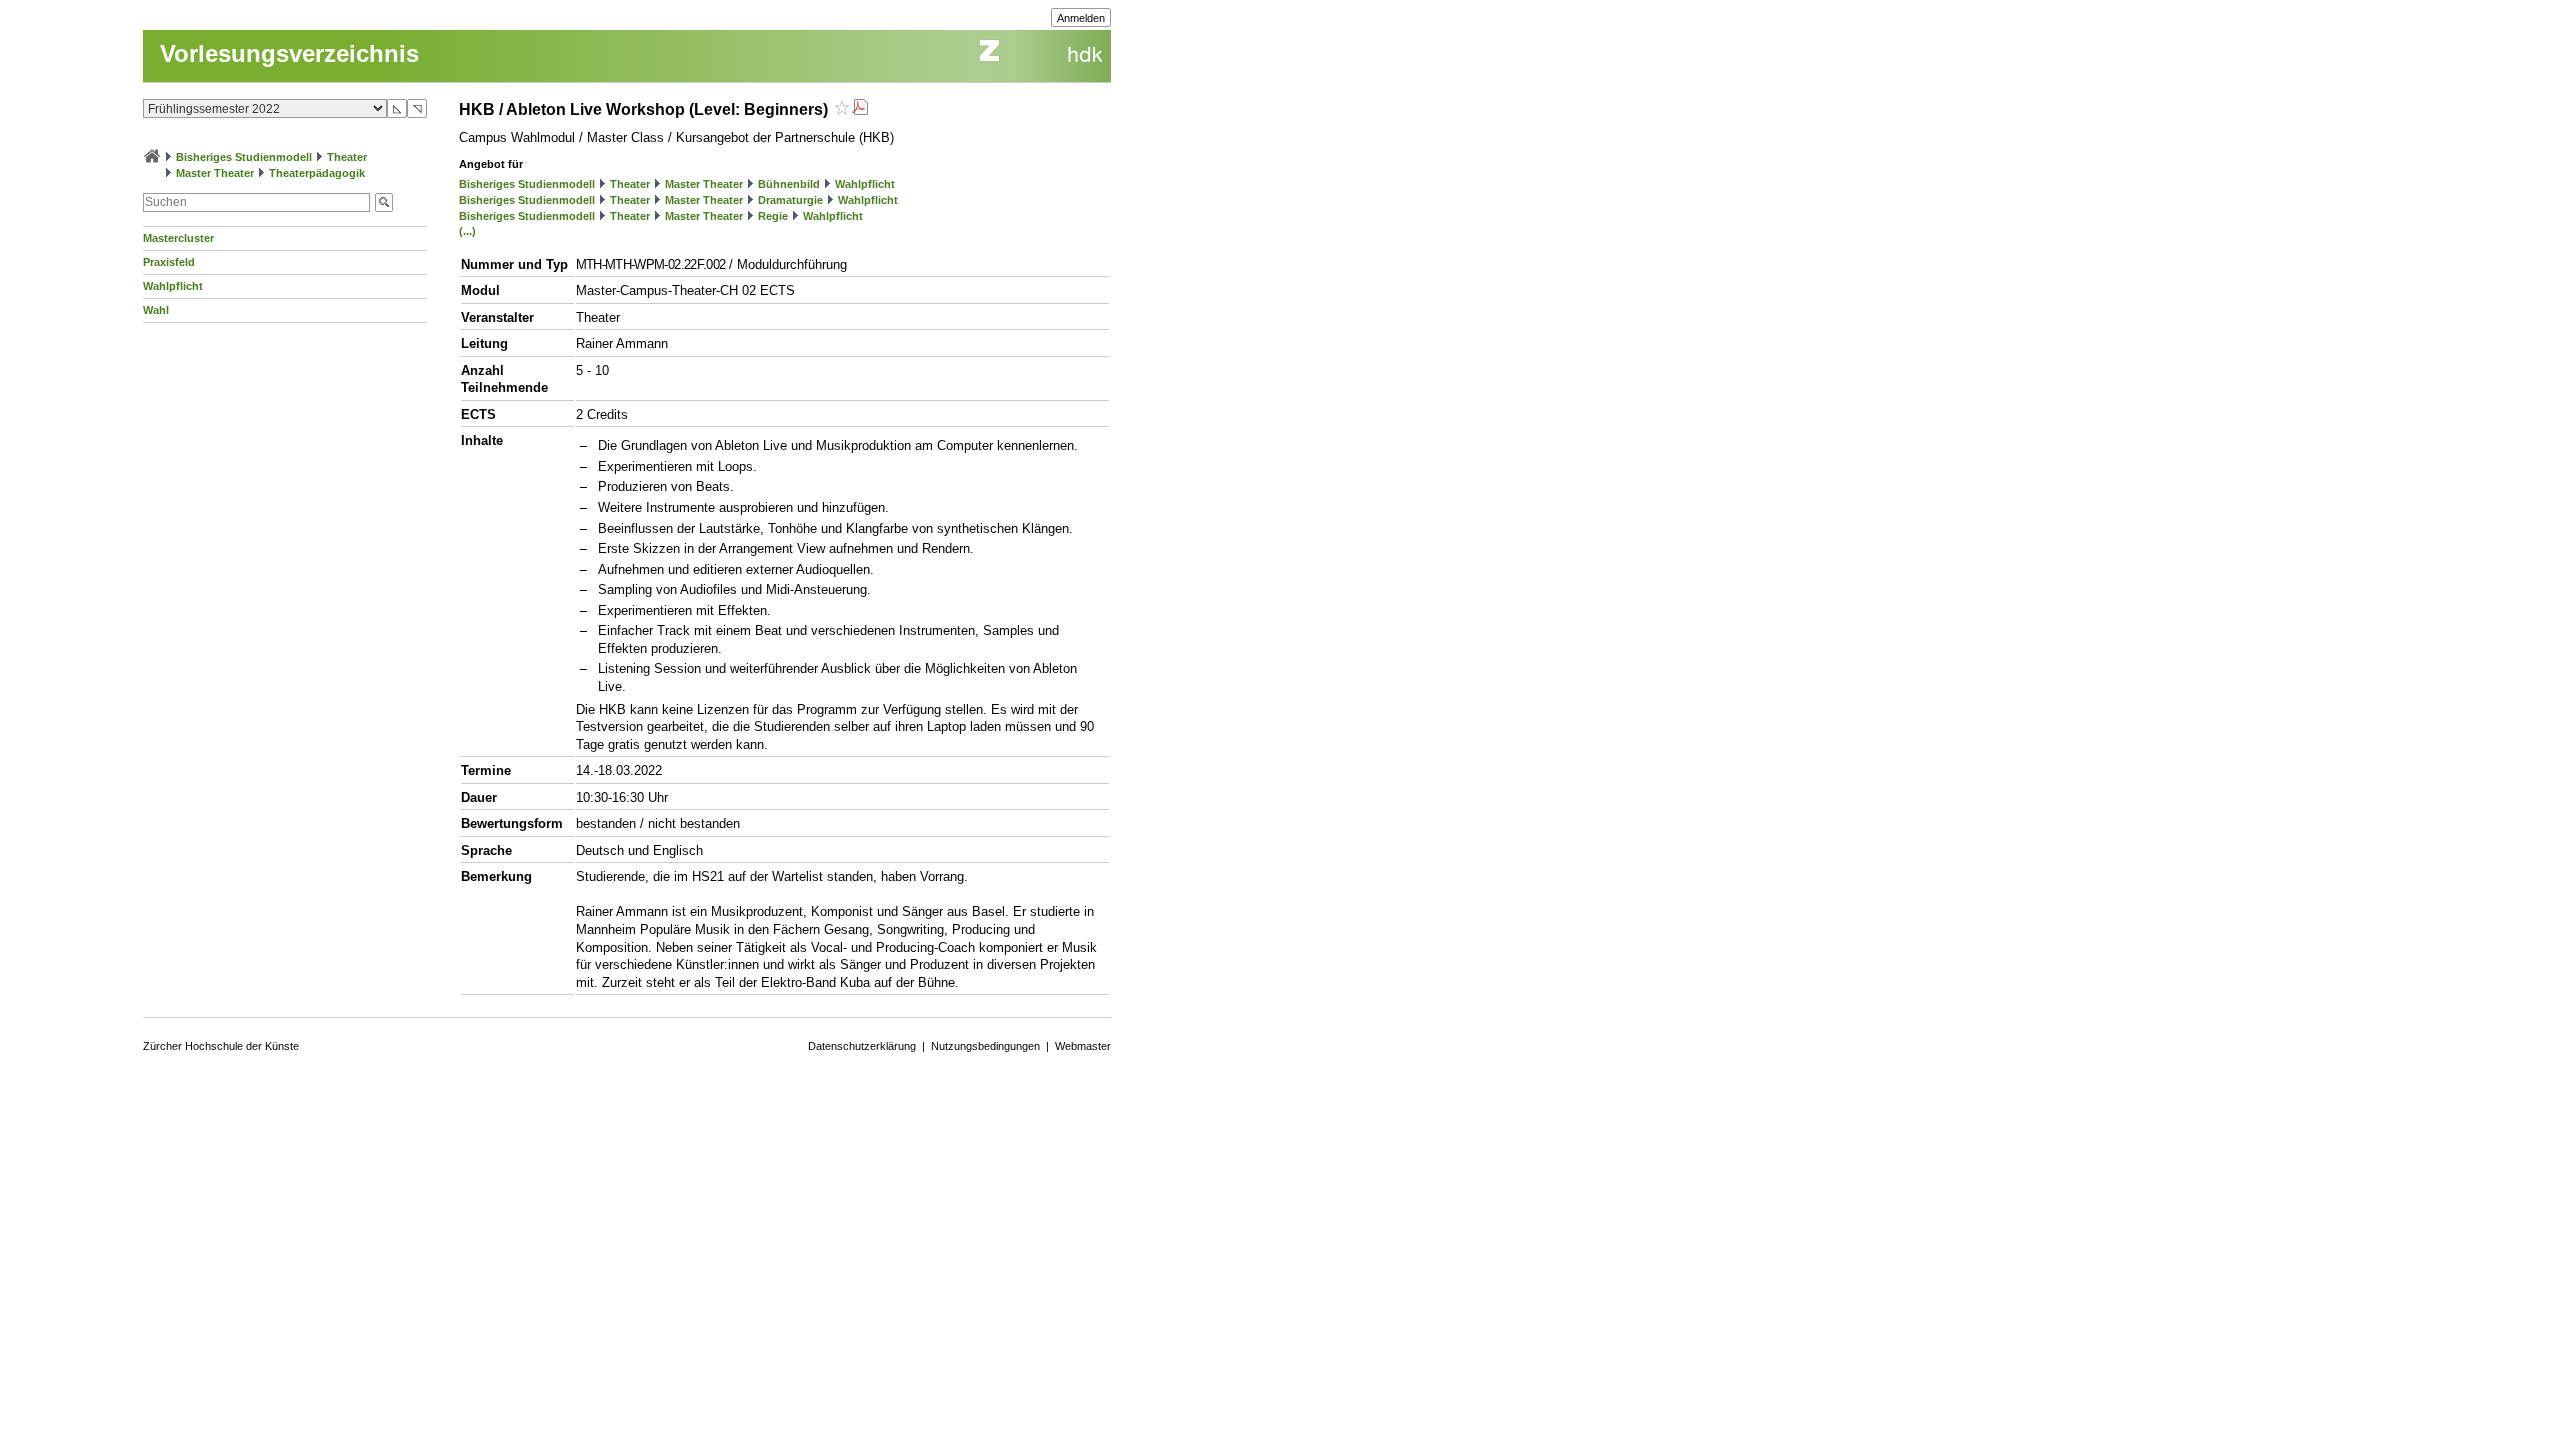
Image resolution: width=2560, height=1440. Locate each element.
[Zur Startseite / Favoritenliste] (152, 157)
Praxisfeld (169, 262)
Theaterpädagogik (317, 173)
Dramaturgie (790, 200)
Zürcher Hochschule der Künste (221, 1046)
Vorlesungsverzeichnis (289, 53)
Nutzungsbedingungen (985, 1046)
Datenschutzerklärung (862, 1046)
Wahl (156, 310)
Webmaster (1083, 1046)
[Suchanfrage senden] (384, 202)
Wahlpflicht (173, 286)
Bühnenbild (789, 184)
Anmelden (1081, 18)
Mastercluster (178, 238)
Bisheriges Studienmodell (244, 157)
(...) (467, 231)
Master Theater (215, 173)
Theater (347, 157)
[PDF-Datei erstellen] (860, 109)
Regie (773, 216)
